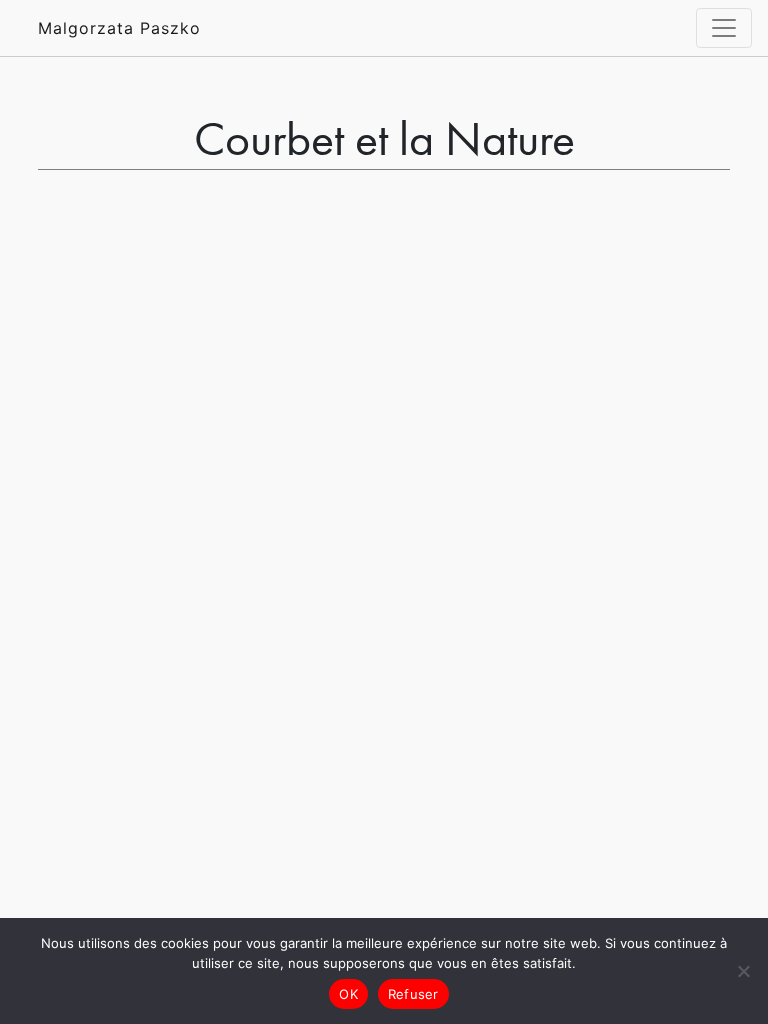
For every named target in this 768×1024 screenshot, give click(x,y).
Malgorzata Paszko (119, 28)
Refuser (413, 994)
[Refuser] (743, 971)
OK (348, 994)
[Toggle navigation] (724, 28)
